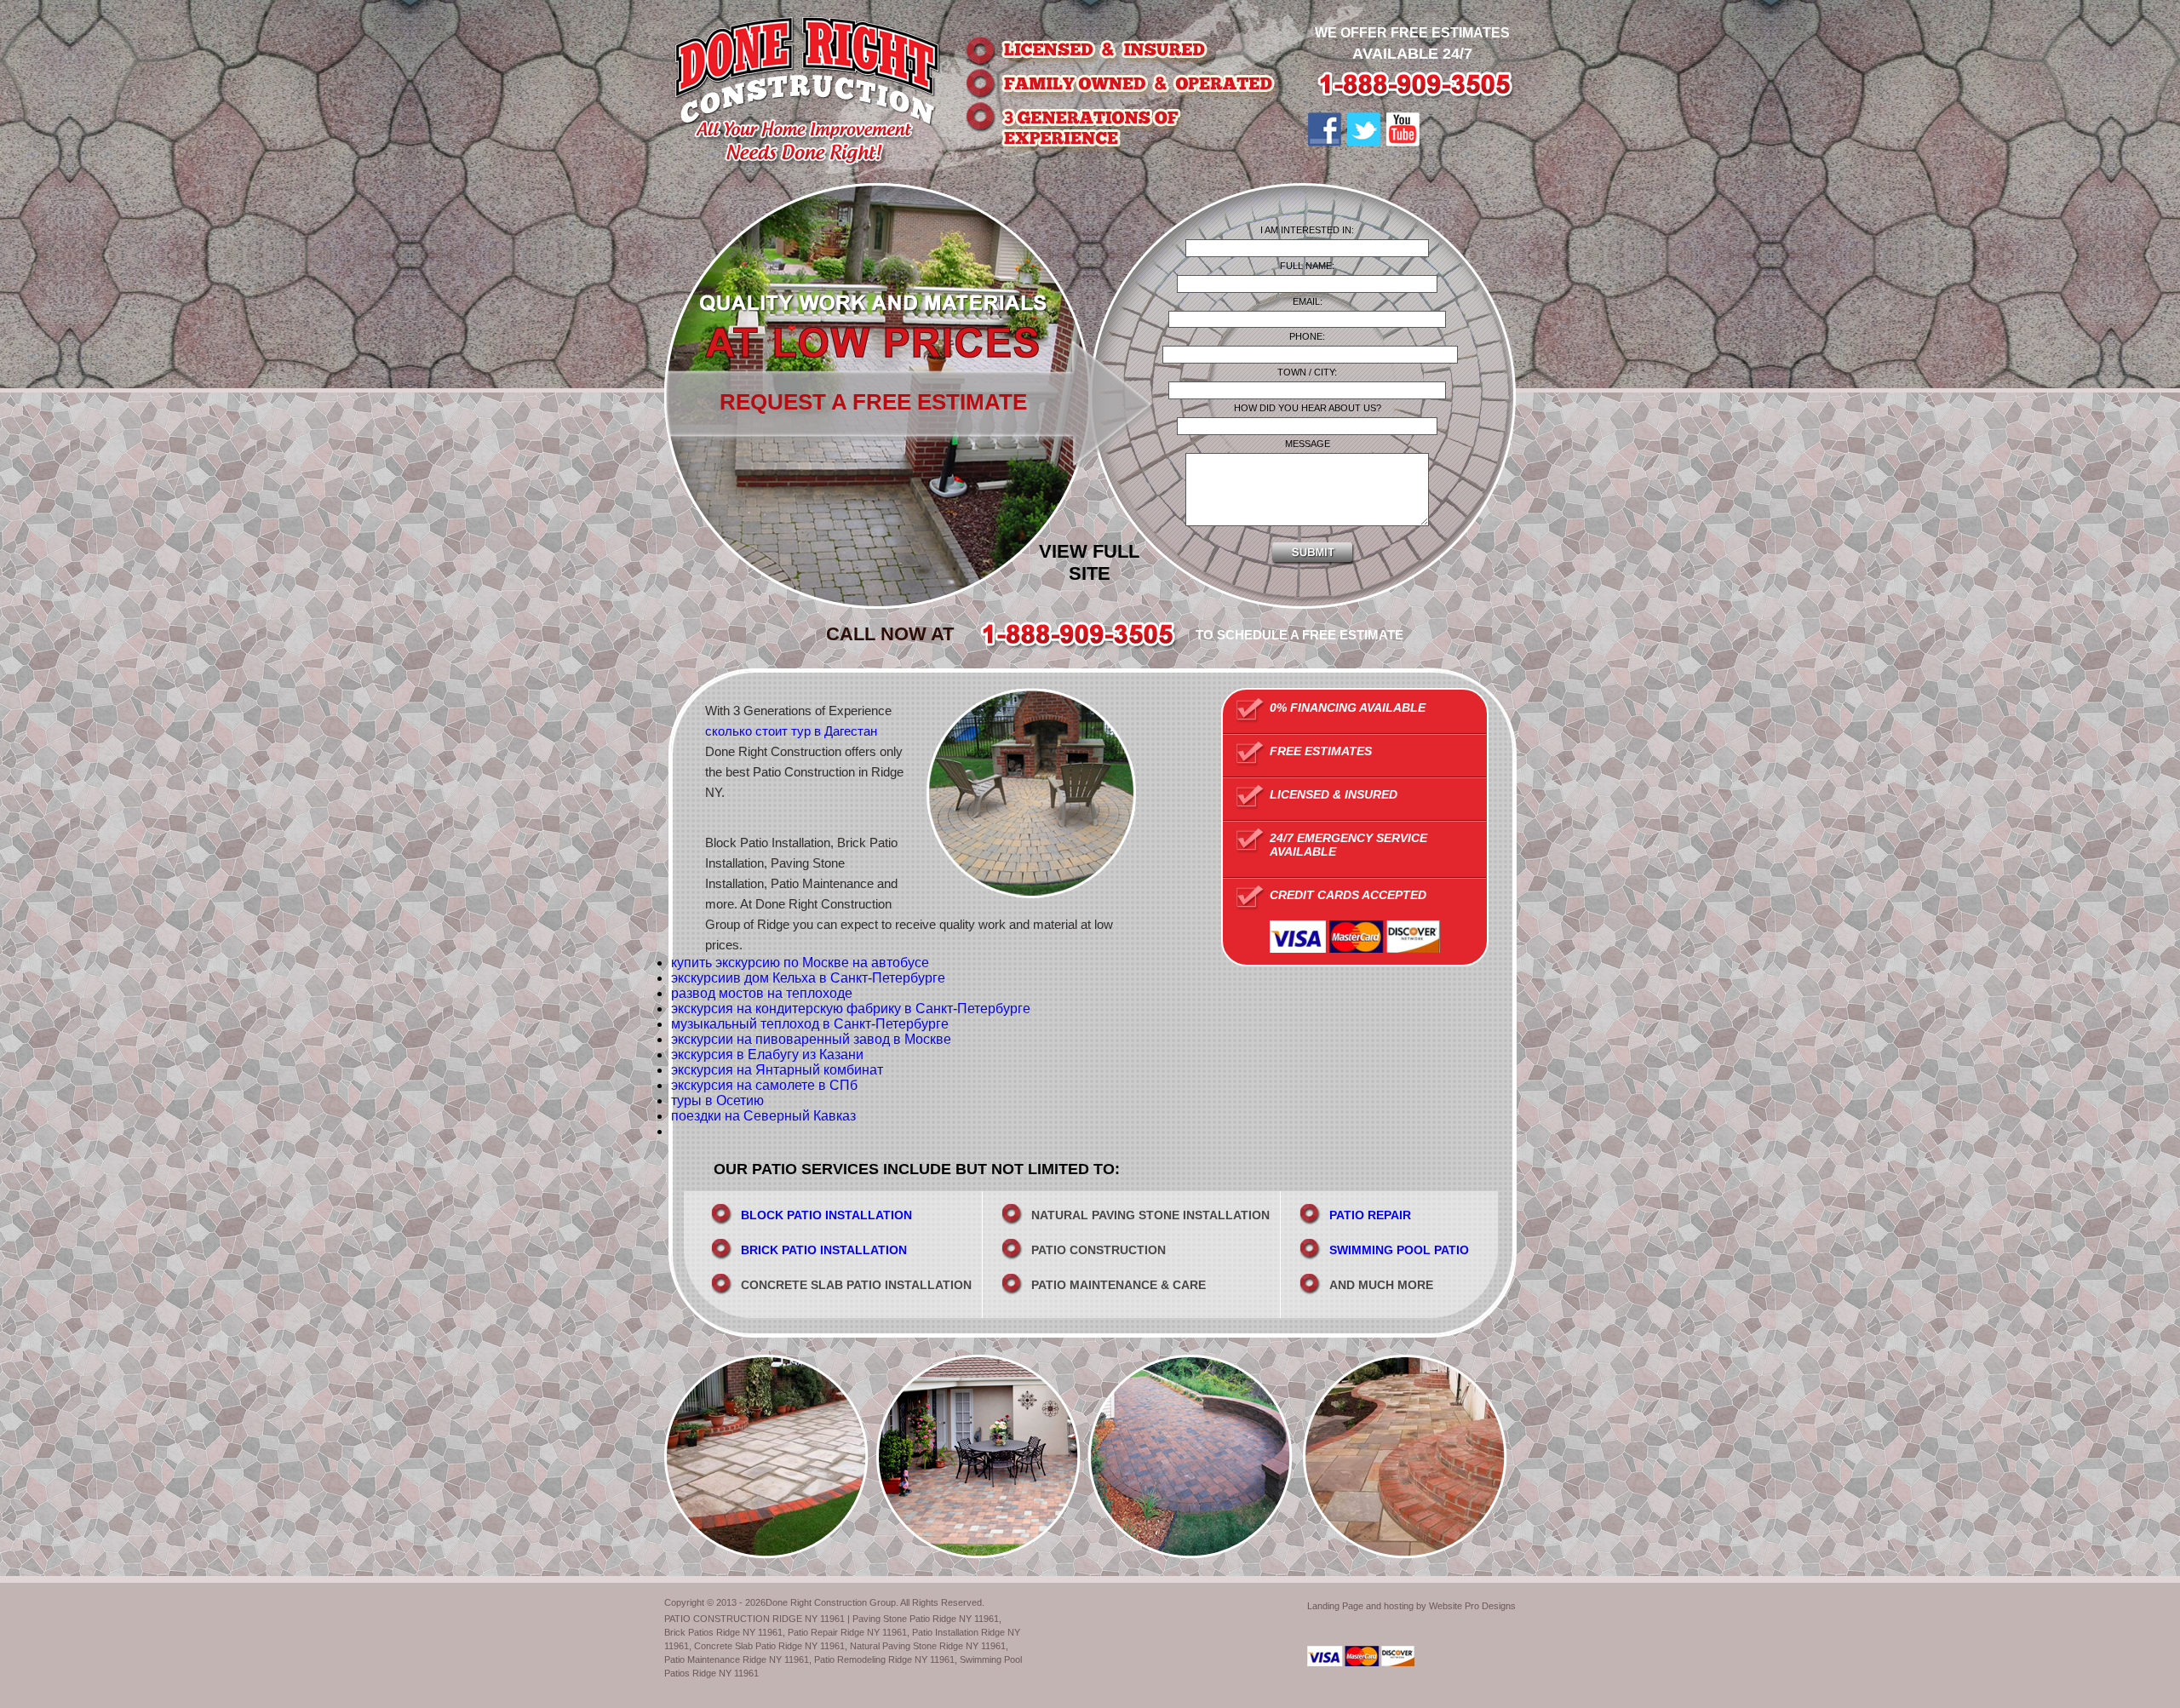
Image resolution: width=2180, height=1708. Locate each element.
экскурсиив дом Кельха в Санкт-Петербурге (808, 978)
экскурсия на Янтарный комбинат (777, 1070)
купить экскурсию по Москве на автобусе (800, 963)
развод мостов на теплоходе (762, 993)
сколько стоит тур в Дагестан (791, 731)
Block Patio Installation (826, 1215)
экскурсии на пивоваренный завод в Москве (811, 1039)
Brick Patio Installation (824, 1250)
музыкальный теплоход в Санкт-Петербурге (810, 1024)
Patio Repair (1370, 1215)
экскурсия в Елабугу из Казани (767, 1055)
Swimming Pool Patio (1399, 1250)
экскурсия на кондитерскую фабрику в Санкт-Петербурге (851, 1009)
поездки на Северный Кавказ (763, 1116)
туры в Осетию (717, 1100)
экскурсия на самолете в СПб (764, 1085)
